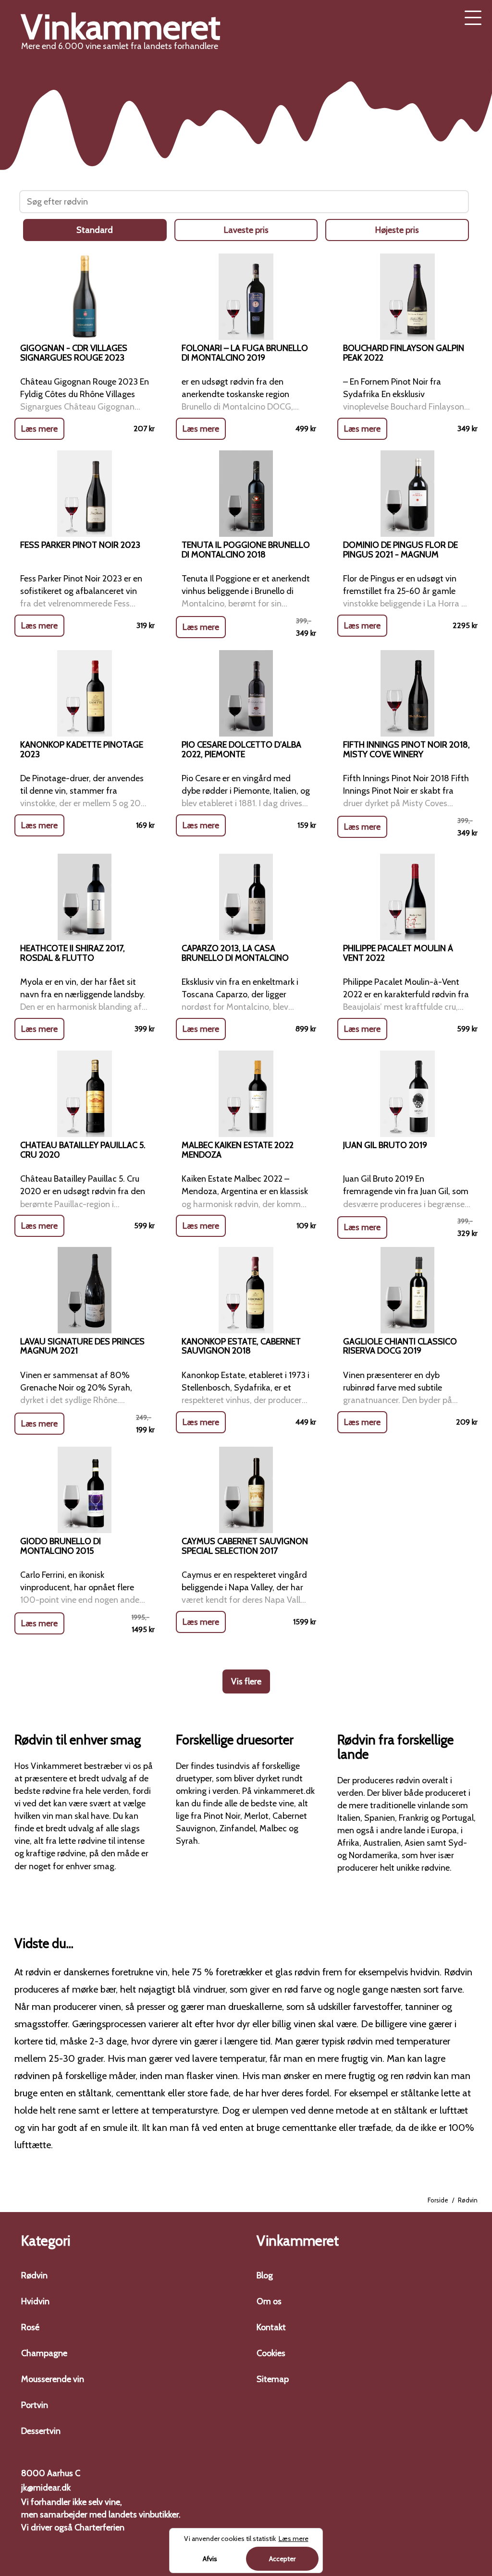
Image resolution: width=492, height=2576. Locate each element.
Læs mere (39, 429)
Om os (269, 2301)
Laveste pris (246, 230)
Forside (438, 2200)
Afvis (210, 2559)
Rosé (30, 2327)
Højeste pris (397, 230)
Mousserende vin (53, 2379)
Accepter (282, 2559)
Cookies (271, 2353)
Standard (95, 230)
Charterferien (99, 2528)
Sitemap (273, 2379)
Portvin (35, 2405)
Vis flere (246, 1681)
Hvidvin (35, 2301)
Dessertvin (41, 2431)
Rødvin (34, 2275)
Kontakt (271, 2327)
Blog (265, 2275)
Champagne (44, 2353)
